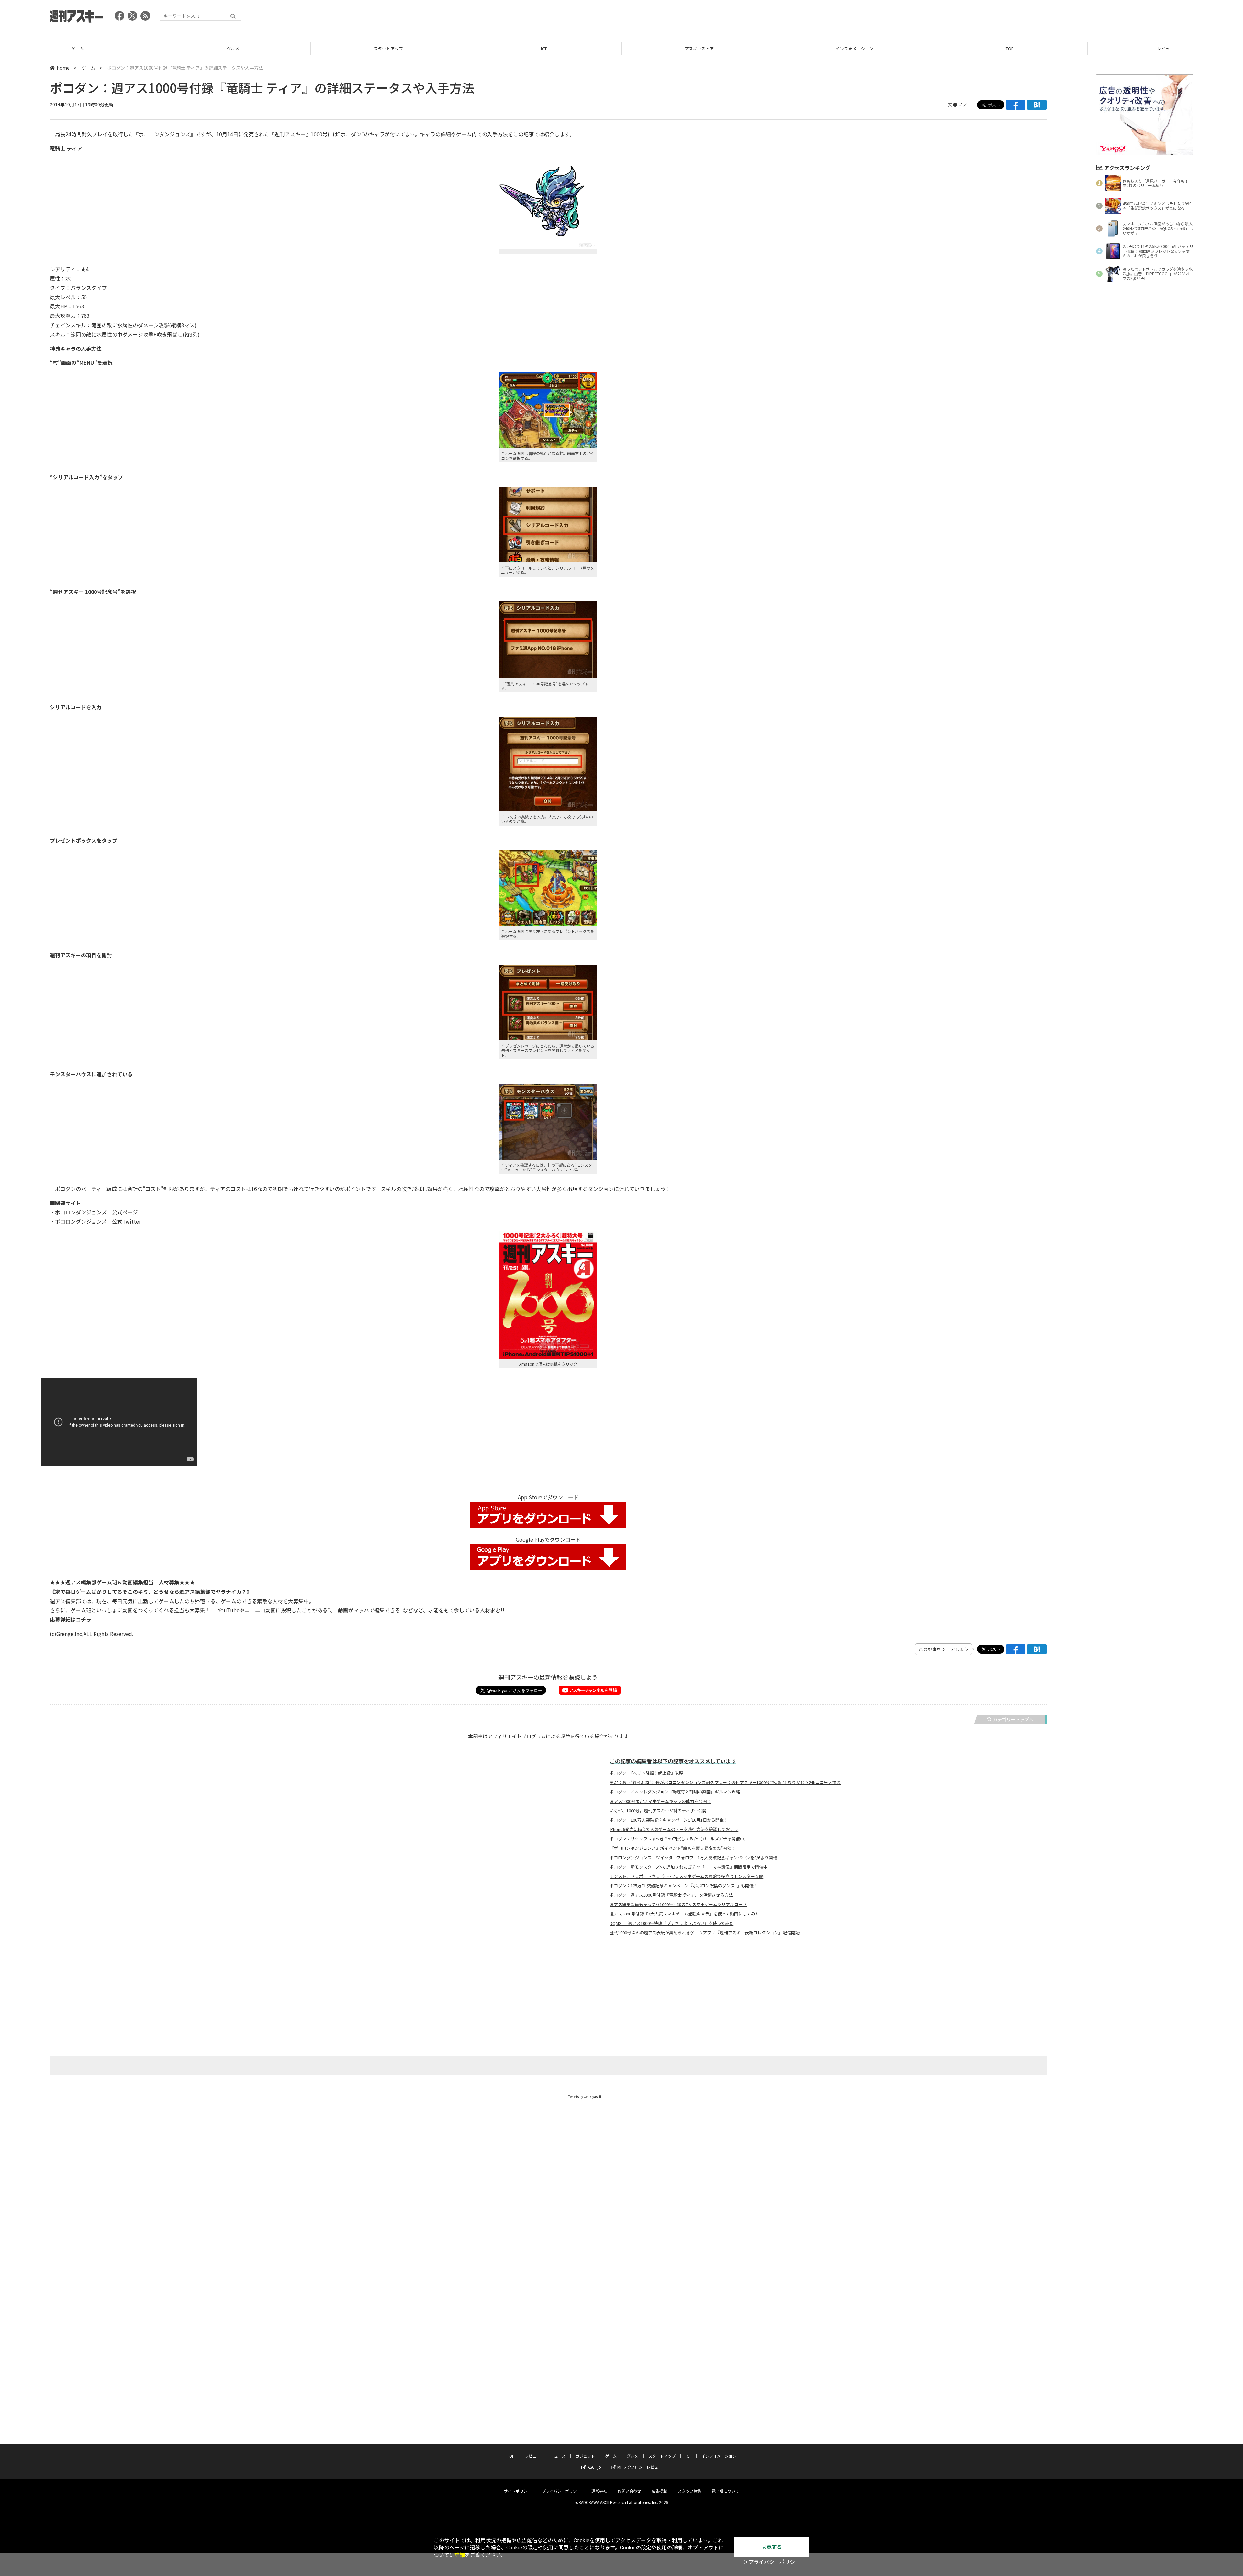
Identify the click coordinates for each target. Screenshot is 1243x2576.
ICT (233, 48)
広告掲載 (659, 2491)
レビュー (855, 48)
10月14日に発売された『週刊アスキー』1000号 (272, 134)
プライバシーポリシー (561, 2491)
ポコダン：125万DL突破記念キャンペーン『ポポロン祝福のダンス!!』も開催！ (684, 1886)
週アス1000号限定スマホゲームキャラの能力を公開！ (660, 1801)
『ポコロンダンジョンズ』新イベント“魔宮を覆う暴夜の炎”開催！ (672, 1848)
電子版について (725, 2491)
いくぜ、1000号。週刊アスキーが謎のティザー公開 (658, 1811)
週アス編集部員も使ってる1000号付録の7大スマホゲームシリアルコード (678, 1904)
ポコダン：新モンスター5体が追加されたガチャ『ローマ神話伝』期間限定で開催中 (689, 1867)
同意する (772, 2547)
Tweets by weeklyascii (585, 2097)
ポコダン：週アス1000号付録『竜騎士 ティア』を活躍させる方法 (671, 1895)
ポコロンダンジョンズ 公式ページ (96, 1212)
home (63, 68)
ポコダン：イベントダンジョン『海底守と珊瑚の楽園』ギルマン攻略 (675, 1792)
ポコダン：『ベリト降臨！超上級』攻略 (646, 1773)
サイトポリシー (518, 2491)
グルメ (633, 2456)
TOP (699, 48)
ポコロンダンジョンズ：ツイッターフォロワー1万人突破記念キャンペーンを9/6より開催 (693, 1858)
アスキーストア (388, 48)
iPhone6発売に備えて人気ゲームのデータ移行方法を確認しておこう (674, 1829)
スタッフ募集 (689, 2491)
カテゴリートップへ (1013, 1719)
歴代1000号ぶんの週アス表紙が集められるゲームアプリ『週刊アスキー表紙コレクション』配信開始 (705, 1933)
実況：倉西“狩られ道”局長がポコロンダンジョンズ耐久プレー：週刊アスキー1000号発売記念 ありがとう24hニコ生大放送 (725, 1782)
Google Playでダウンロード (548, 1539)
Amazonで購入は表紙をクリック (548, 1364)
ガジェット (1165, 48)
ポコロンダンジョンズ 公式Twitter (98, 1221)
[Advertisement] (1075, 18)
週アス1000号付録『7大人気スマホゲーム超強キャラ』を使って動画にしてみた (684, 1914)
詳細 (460, 2555)
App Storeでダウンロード (548, 1497)
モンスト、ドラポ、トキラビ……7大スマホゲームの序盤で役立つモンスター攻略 (686, 1876)
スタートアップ (78, 48)
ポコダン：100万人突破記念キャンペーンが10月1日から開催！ (669, 1820)
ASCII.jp (594, 2467)
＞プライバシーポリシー (772, 2562)
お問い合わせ (629, 2491)
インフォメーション (544, 48)
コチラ (84, 1619)
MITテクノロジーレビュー (640, 2467)
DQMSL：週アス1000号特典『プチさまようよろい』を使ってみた (672, 1923)
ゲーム (88, 68)
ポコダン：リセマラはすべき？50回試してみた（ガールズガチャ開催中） (679, 1839)
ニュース (1010, 48)
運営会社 (599, 2491)
